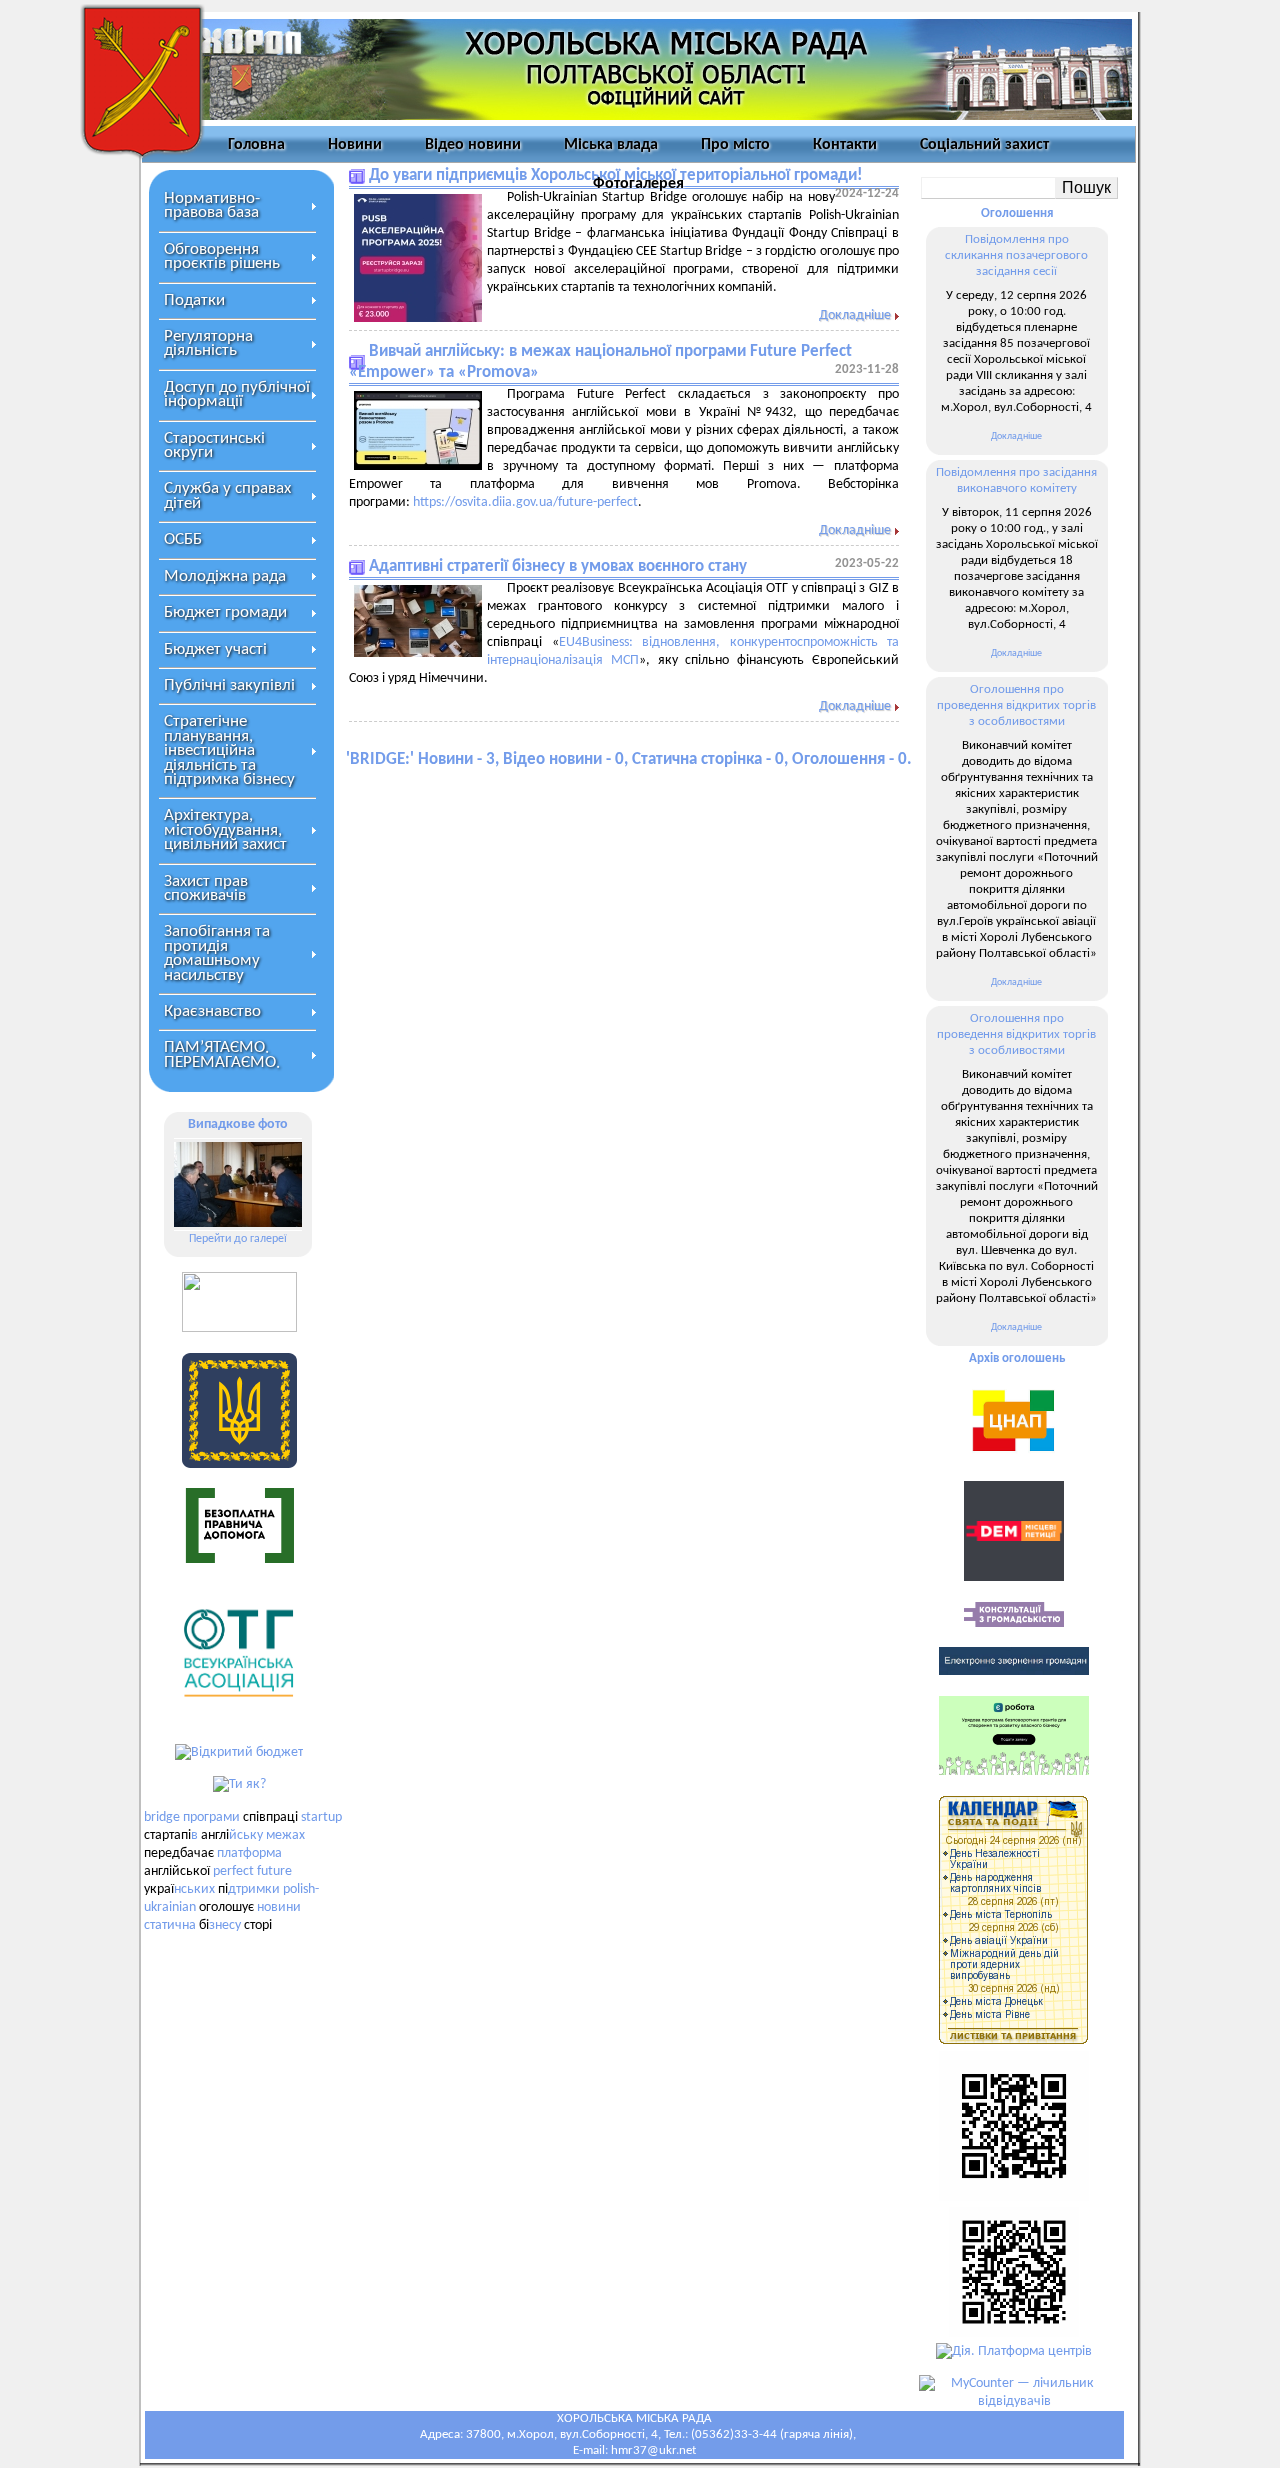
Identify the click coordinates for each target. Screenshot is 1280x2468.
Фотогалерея (638, 184)
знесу (225, 1925)
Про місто (735, 145)
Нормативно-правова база (212, 205)
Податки (194, 300)
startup (321, 1817)
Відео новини (473, 145)
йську (246, 1835)
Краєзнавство (212, 1011)
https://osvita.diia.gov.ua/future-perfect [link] (525, 502)
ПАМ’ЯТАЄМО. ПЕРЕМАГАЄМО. (222, 1054)
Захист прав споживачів (206, 888)
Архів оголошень (1017, 1358)
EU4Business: (596, 642)
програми (211, 1817)
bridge (162, 1817)
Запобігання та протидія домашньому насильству (217, 953)
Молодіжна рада (225, 576)
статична (170, 1925)
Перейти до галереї (238, 1239)
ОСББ (183, 539)
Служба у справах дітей (227, 495)
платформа (249, 1853)
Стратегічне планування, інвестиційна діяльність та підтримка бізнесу (229, 750)
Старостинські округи (214, 445)
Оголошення (1017, 213)
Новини (355, 145)
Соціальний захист (984, 145)
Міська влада (611, 145)
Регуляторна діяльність (208, 343)
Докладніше (855, 315)
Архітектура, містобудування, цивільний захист (225, 830)
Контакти (845, 145)
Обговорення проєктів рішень (222, 256)
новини (279, 1907)
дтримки (254, 1889)
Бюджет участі (215, 649)
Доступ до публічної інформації (237, 394)
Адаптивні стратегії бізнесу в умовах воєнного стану (558, 566)
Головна (256, 145)
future (274, 1871)
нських (194, 1889)
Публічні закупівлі (229, 685)
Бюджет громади (225, 612)
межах (285, 1835)
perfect (233, 1871)
